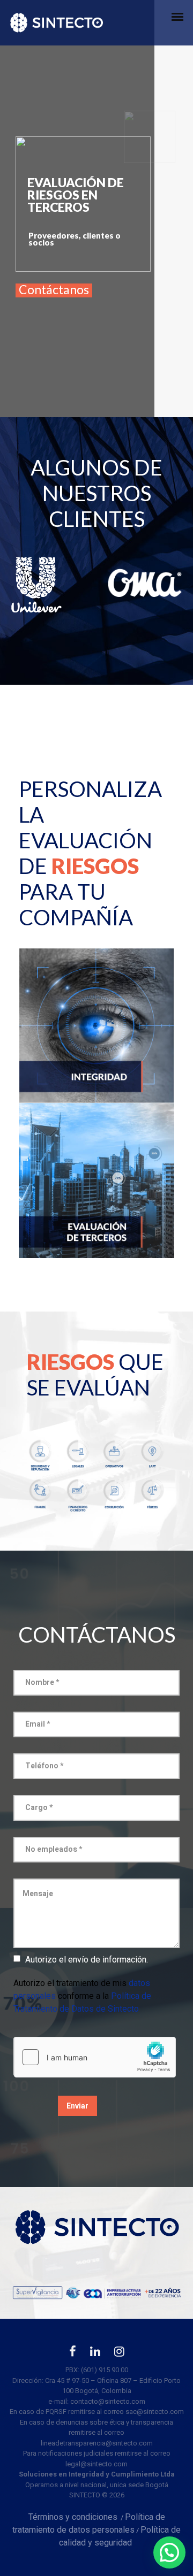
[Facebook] (73, 2354)
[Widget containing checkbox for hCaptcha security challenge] (95, 2057)
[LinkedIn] (95, 2354)
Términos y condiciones (73, 2517)
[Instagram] (119, 2354)
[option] (48, 584)
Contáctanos (54, 290)
